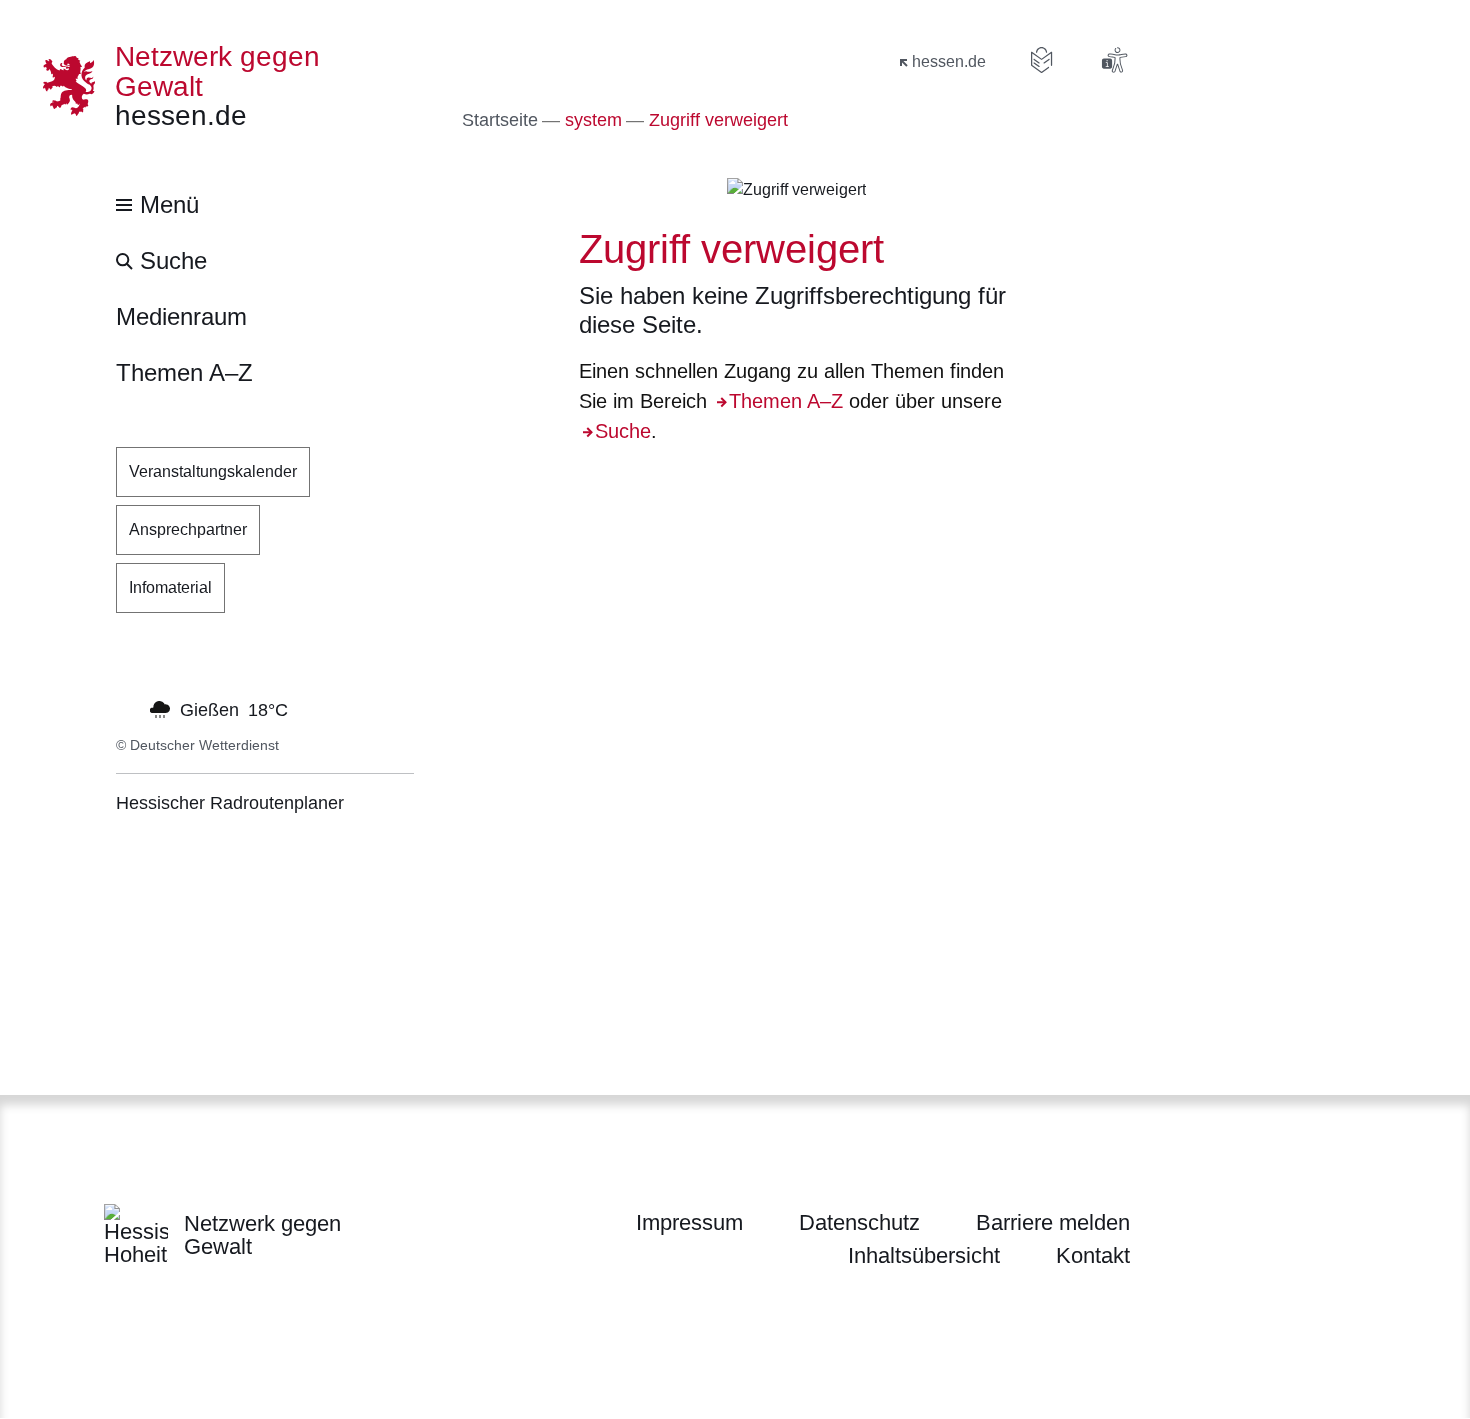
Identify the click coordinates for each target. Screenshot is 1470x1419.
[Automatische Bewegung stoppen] (127, 708)
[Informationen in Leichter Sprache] (1042, 60)
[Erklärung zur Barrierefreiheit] (1114, 60)
